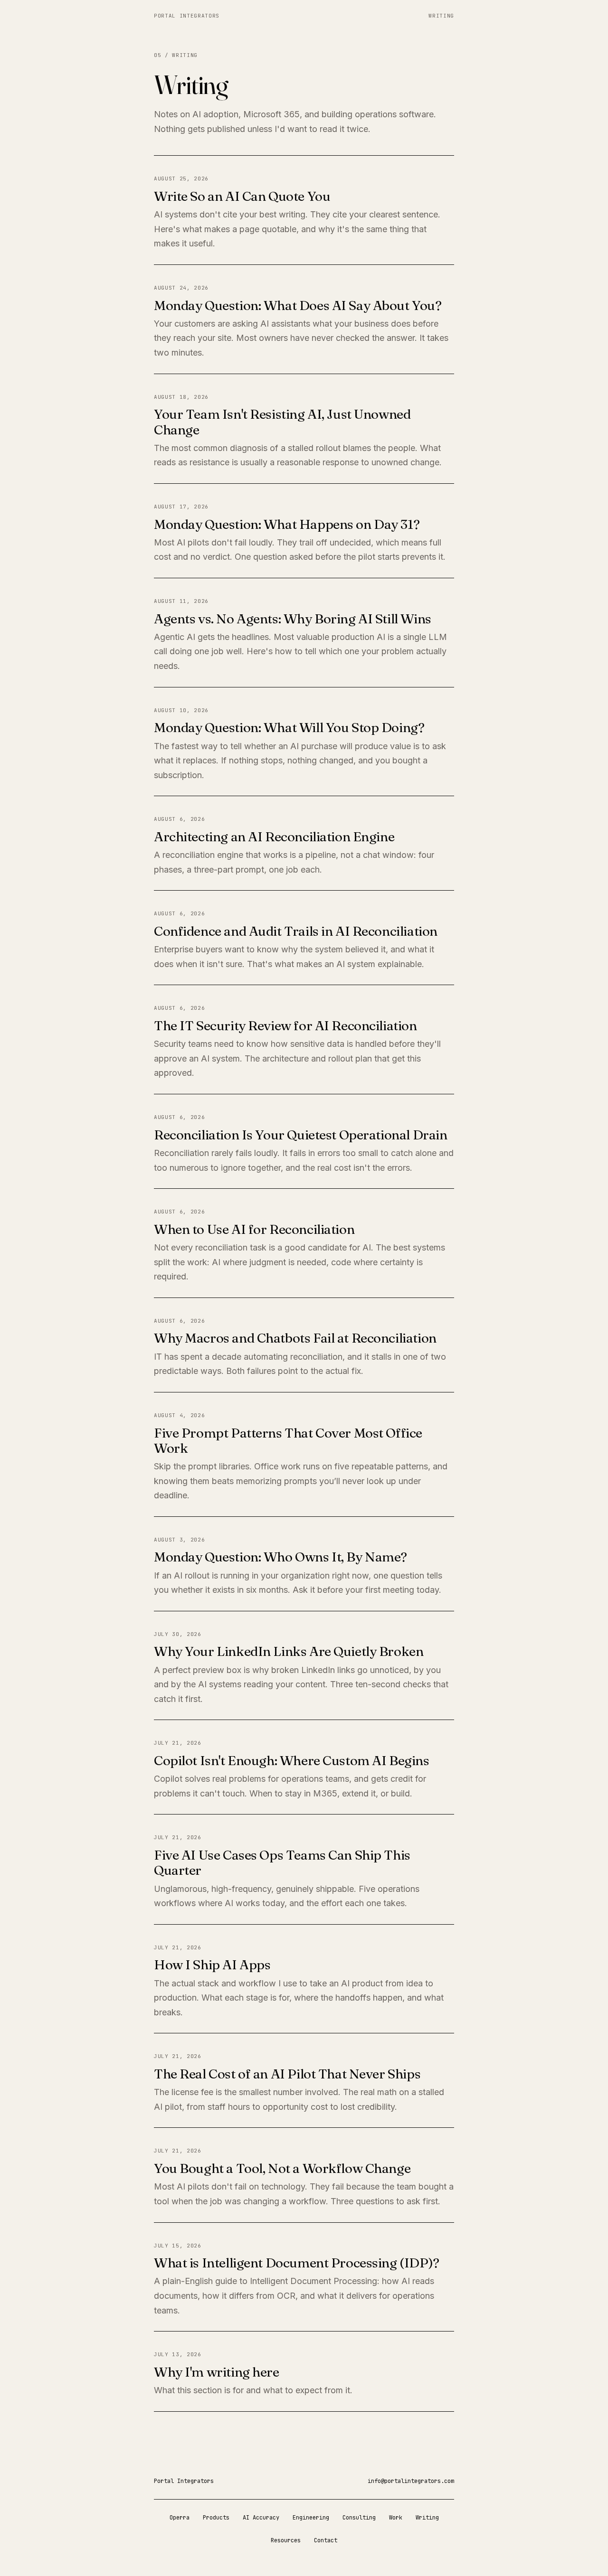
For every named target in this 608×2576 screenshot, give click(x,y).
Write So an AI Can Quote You (242, 196)
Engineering (311, 2518)
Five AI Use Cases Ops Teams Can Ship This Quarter (282, 1862)
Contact (326, 2540)
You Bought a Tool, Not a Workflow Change (282, 2168)
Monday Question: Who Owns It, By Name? (280, 1557)
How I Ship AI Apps (212, 1965)
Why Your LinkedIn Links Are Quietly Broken (289, 1651)
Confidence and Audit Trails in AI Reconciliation (296, 931)
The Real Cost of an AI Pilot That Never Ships (287, 2074)
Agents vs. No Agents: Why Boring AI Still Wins (293, 619)
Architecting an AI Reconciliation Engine (274, 837)
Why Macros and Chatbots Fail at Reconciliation (295, 1338)
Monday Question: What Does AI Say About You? (298, 305)
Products (216, 2518)
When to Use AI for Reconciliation (254, 1229)
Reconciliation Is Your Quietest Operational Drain (300, 1135)
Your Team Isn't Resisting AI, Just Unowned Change (282, 422)
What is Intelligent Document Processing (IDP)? (297, 2263)
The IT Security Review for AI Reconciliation (285, 1025)
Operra (180, 2518)
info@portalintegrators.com (411, 2481)
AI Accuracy (261, 2518)
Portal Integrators (187, 16)
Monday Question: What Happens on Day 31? (287, 524)
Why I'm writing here (217, 2372)
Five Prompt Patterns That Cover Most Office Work (288, 1440)
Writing (441, 16)
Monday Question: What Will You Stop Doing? (289, 727)
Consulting (359, 2518)
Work (396, 2518)
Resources (286, 2540)
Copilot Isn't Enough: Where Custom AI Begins (292, 1760)
